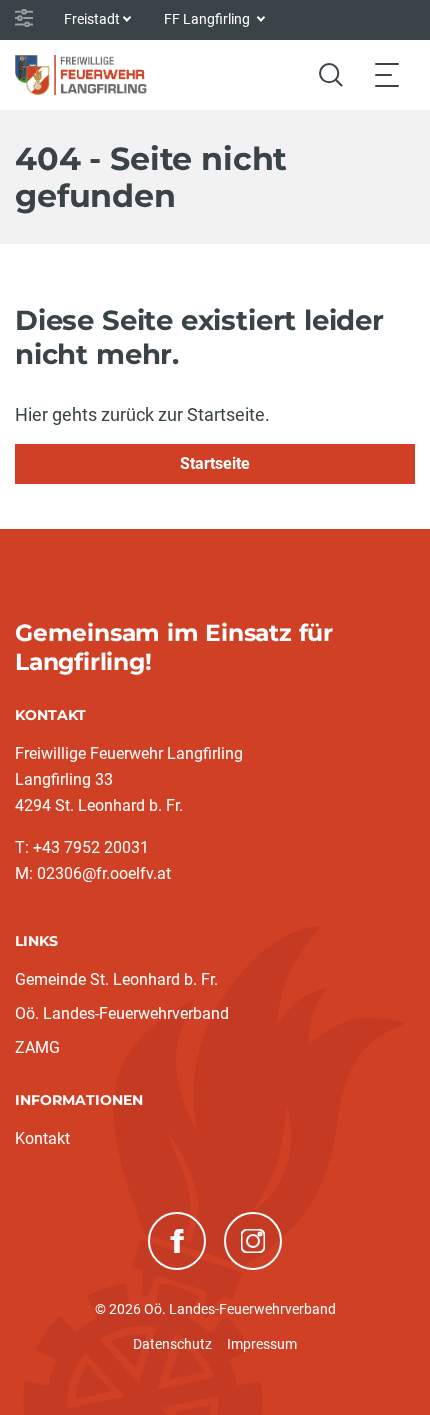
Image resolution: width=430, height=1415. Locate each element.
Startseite (215, 463)
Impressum (262, 1344)
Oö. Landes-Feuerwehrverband (122, 1013)
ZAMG (37, 1047)
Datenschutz (172, 1344)
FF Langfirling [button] (208, 19)
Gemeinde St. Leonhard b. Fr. (116, 979)
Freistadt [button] (92, 19)
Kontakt (42, 1138)
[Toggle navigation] (387, 74)
